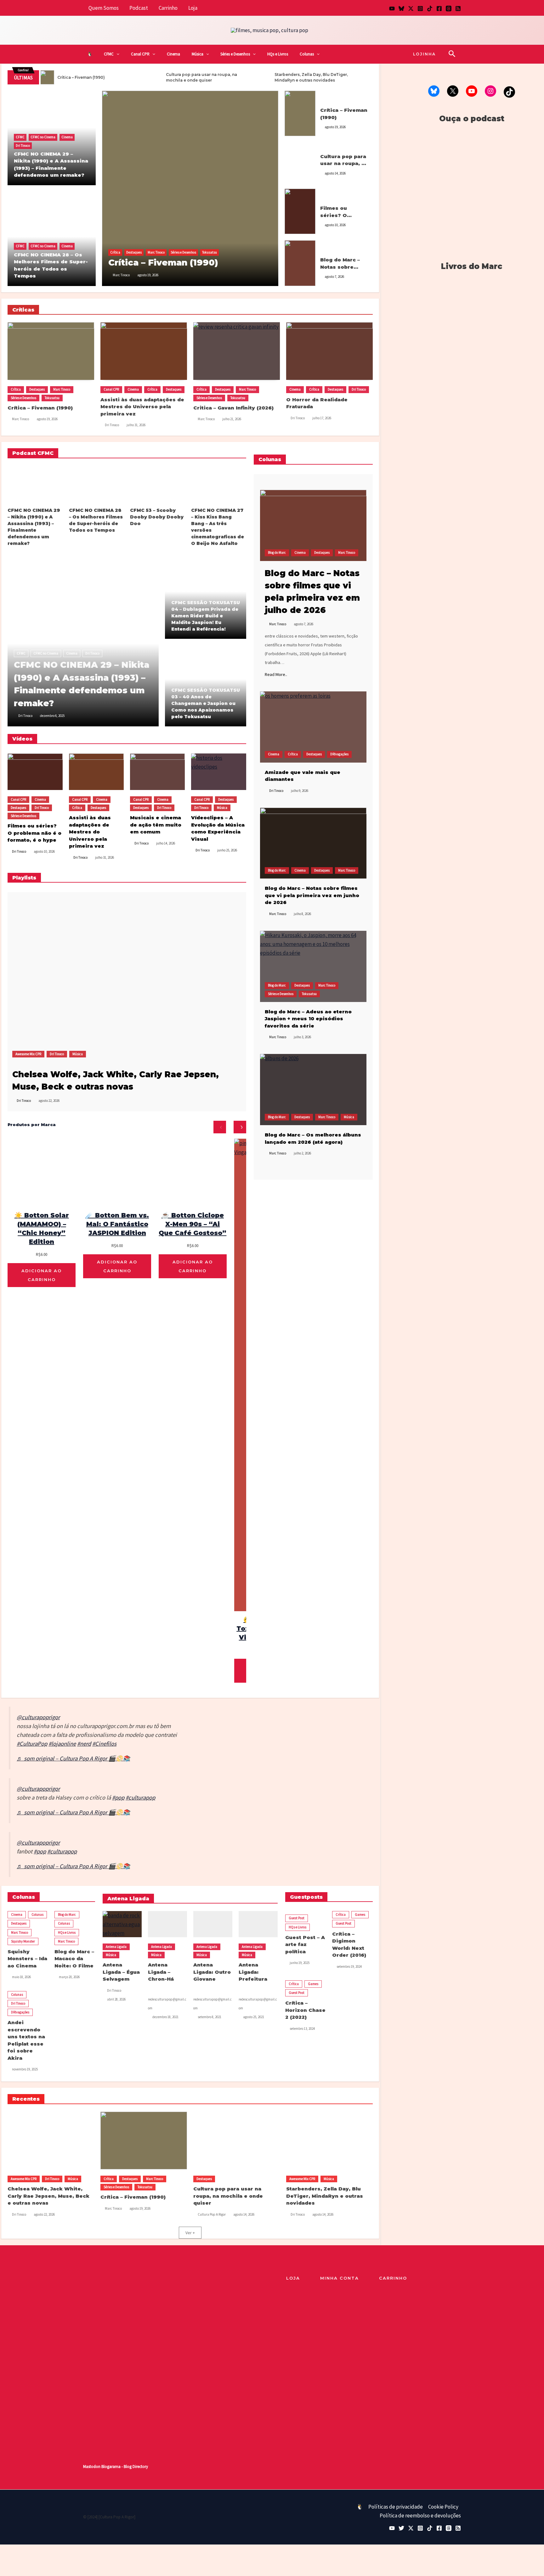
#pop (118, 1797)
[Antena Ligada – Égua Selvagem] (122, 1924)
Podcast (139, 8)
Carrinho (168, 8)
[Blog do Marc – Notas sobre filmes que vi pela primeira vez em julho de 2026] (300, 262)
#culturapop (140, 1797)
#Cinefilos (104, 1744)
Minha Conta (340, 2278)
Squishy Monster (23, 1941)
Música (198, 54)
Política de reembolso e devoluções (420, 2516)
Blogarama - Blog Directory (125, 2467)
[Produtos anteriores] (220, 1127)
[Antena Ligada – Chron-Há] (167, 1924)
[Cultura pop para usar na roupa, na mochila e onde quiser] (300, 162)
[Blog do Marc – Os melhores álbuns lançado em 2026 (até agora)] (313, 1090)
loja (293, 2278)
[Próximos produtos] (240, 1127)
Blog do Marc (329, 247)
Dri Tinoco (23, 146)
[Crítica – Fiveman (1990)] (190, 188)
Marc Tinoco (156, 252)
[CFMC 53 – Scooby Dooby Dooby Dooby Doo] (157, 484)
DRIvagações (339, 754)
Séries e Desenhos (235, 54)
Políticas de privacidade (396, 2507)
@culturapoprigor (38, 1717)
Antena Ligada (116, 1947)
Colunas (307, 54)
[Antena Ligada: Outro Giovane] (213, 1924)
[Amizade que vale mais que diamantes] (313, 727)
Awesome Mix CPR (28, 1054)
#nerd (84, 1744)
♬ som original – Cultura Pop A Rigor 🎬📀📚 (73, 1758)
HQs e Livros (278, 54)
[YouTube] (392, 9)
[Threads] (449, 9)
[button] (116, 54)
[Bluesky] (401, 9)
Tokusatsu (210, 252)
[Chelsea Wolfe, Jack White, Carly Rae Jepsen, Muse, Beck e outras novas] (93, 977)
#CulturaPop (32, 1744)
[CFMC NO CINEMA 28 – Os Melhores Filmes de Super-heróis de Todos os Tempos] (96, 484)
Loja (193, 8)
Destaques (134, 252)
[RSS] (458, 9)
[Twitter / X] (411, 9)
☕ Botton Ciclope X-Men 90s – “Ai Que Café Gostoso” (193, 1224)
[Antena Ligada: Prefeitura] (258, 1924)
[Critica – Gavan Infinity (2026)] (237, 351)
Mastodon (92, 2467)
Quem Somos (104, 8)
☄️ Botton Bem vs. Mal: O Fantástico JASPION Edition (117, 1224)
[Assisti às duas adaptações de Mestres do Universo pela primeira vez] (144, 351)
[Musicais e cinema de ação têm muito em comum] (157, 772)
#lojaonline (62, 1744)
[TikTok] (430, 9)
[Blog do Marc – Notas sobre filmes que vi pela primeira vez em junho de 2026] (313, 843)
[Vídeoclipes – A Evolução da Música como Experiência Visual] (218, 772)
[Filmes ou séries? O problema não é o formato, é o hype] (300, 211)
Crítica (115, 252)
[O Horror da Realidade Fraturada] (329, 351)
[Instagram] (420, 9)
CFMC (109, 54)
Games (360, 1915)
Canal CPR (140, 54)
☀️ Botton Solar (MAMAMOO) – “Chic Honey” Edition (42, 1228)
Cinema (173, 54)
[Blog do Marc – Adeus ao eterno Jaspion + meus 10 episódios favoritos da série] (313, 966)
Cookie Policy (443, 2507)
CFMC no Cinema (43, 137)
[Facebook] (439, 9)
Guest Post (297, 1918)
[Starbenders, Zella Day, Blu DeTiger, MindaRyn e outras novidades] (329, 2141)
